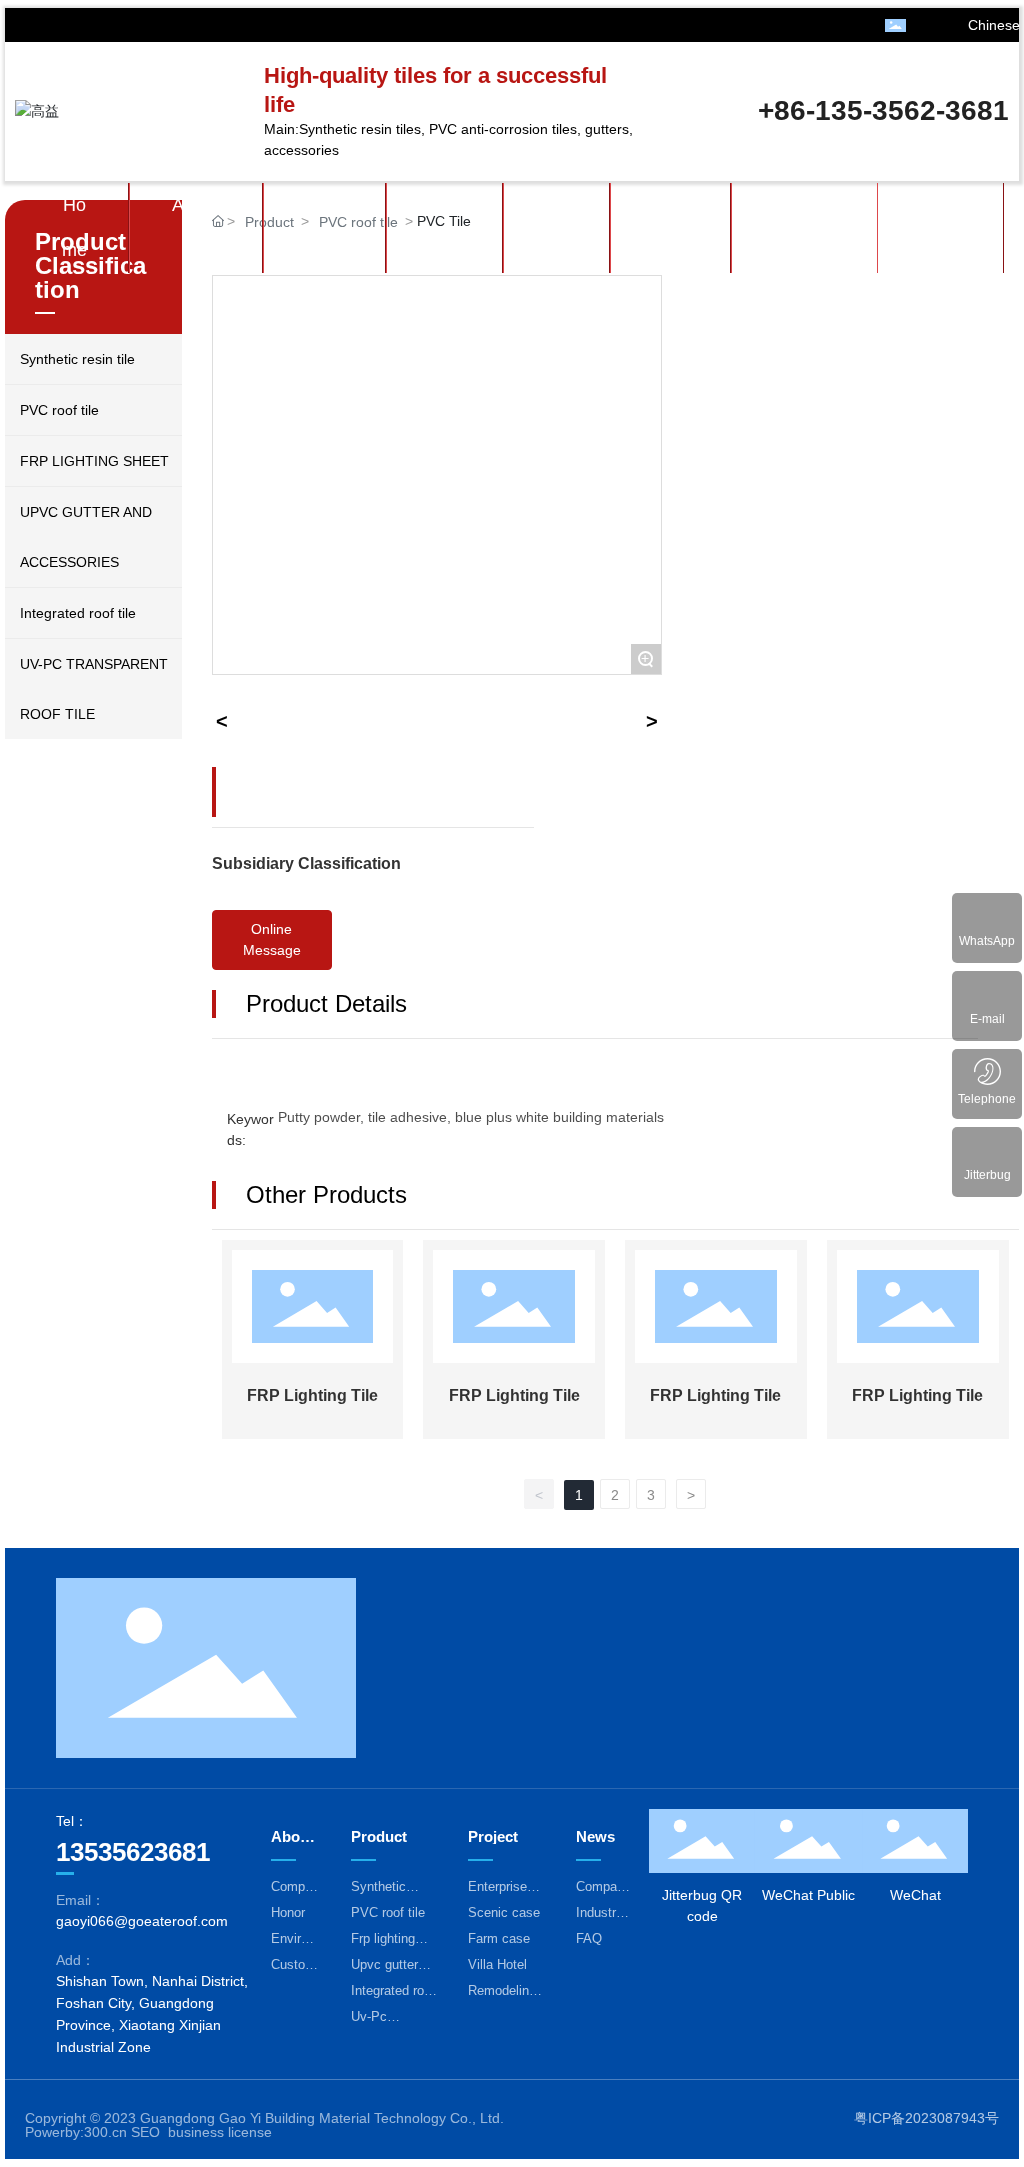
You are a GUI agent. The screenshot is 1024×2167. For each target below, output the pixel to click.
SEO (145, 2132)
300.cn (105, 2132)
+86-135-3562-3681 (883, 110)
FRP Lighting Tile (312, 1395)
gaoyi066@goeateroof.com (142, 1921)
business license (220, 2132)
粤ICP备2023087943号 (926, 2118)
